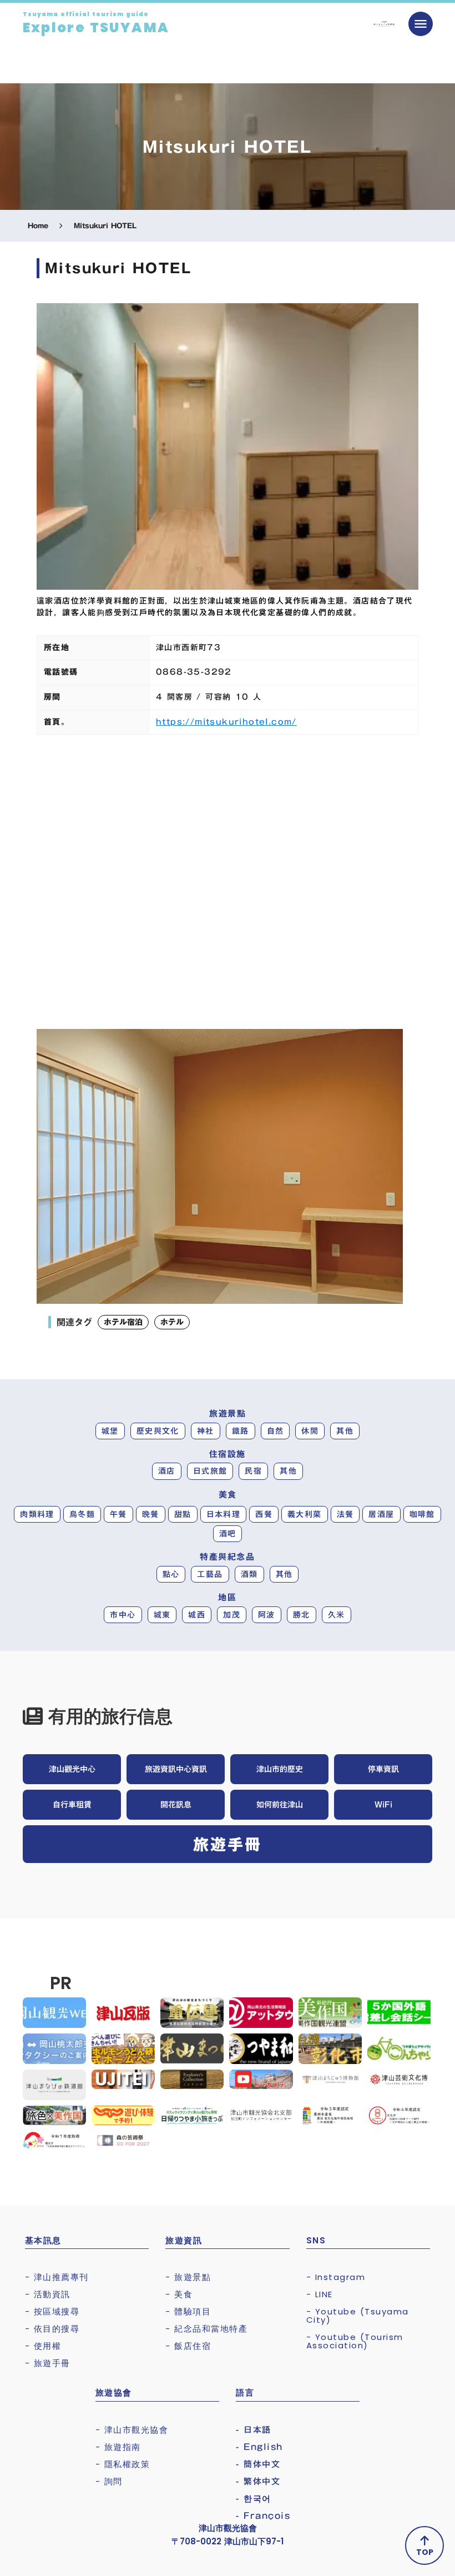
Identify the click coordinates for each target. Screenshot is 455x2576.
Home (38, 226)
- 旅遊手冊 (48, 2363)
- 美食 (179, 2294)
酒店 (167, 1471)
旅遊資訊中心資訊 (176, 1769)
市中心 (123, 1615)
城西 (197, 1615)
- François (263, 2516)
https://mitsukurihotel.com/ (226, 722)
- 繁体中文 (258, 2481)
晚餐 (151, 1514)
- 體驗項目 (188, 2311)
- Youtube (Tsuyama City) (358, 2316)
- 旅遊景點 (188, 2277)
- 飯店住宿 (188, 2346)
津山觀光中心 (72, 1769)
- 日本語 (254, 2430)
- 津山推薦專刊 (57, 2277)
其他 (345, 1431)
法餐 (345, 1514)
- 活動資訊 (48, 2294)
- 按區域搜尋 (52, 2311)
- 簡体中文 (258, 2464)
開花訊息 (176, 1805)
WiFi (383, 1805)
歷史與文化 (158, 1431)
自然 (275, 1431)
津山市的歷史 (280, 1769)
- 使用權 (43, 2346)
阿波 (267, 1615)
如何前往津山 (280, 1805)
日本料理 (224, 1514)
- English (259, 2447)
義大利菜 (305, 1514)
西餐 (264, 1514)
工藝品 (210, 1574)
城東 (162, 1615)
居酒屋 (381, 1514)
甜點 (183, 1514)
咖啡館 (422, 1514)
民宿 (253, 1471)
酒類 (249, 1574)
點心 (171, 1574)
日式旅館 (210, 1471)
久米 (337, 1615)
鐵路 (241, 1431)
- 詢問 (109, 2481)
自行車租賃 (72, 1805)
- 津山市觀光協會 (132, 2430)
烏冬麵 (82, 1514)
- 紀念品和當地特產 (206, 2329)
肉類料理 (37, 1514)
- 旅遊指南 (118, 2447)
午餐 (118, 1514)
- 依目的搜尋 (52, 2329)
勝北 (302, 1615)
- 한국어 (254, 2499)
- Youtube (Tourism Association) (355, 2341)
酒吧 (228, 1534)
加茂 (232, 1615)
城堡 (110, 1431)
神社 (206, 1431)
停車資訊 (383, 1769)
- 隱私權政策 (123, 2464)
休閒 (310, 1431)
